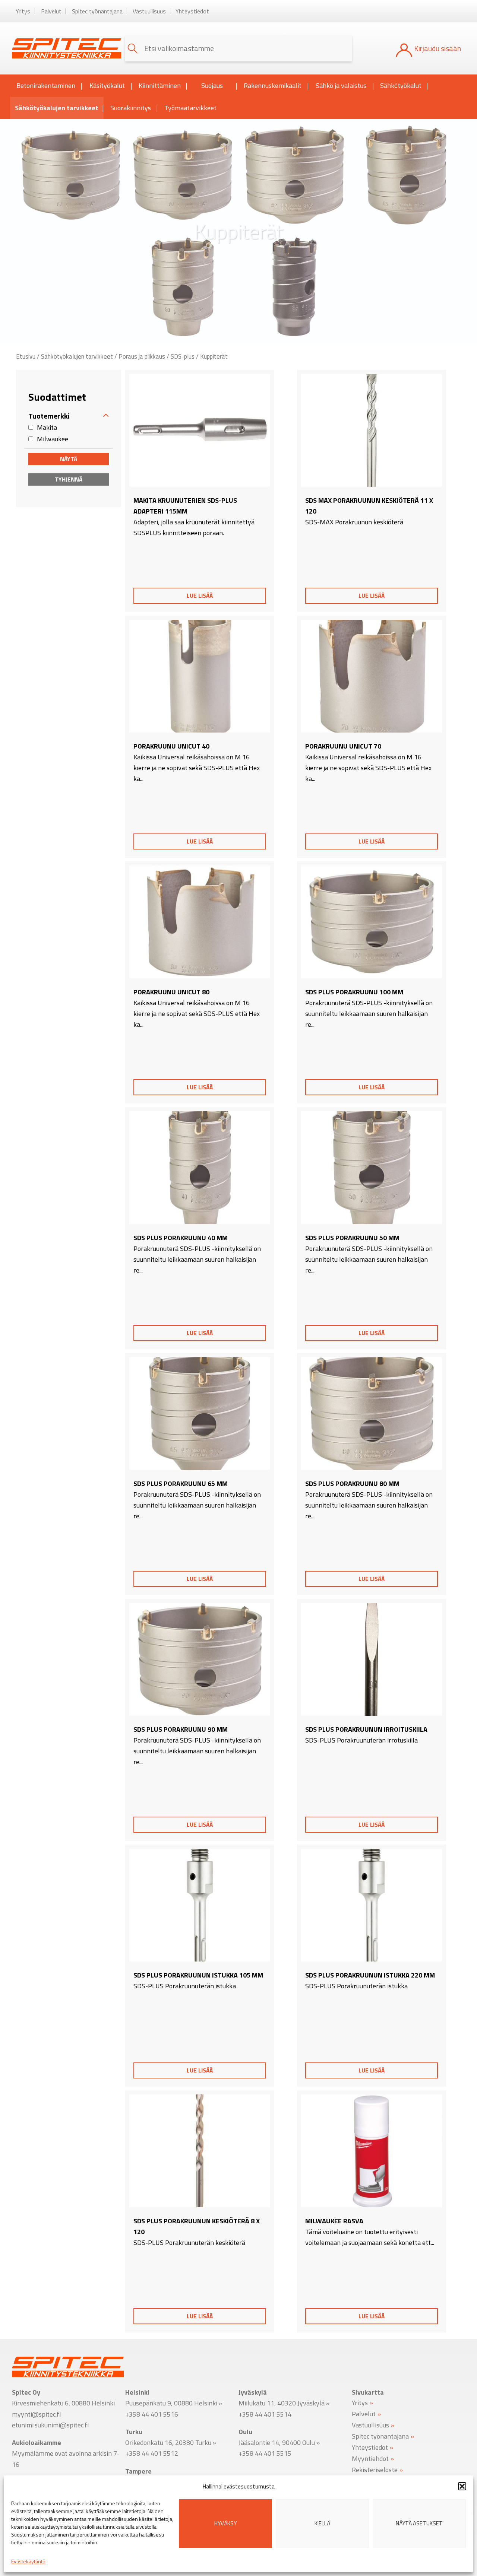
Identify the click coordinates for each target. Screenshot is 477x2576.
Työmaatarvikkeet (190, 108)
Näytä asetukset (419, 2523)
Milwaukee (53, 439)
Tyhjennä (69, 479)
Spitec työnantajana (97, 11)
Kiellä (322, 2523)
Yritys (23, 11)
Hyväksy (225, 2523)
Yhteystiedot (192, 11)
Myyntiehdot (370, 2458)
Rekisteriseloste (375, 2469)
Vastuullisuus (149, 11)
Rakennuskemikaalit (273, 85)
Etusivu (26, 356)
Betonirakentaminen (46, 85)
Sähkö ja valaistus (341, 85)
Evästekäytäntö (28, 2561)
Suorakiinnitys (131, 108)
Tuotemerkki (49, 416)
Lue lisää (200, 595)
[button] (462, 2486)
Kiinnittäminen (160, 85)
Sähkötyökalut (401, 85)
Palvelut (51, 11)
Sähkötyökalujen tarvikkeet (57, 108)
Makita (47, 427)
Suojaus (212, 85)
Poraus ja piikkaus (142, 356)
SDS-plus (183, 356)
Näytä (69, 459)
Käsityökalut (107, 85)
